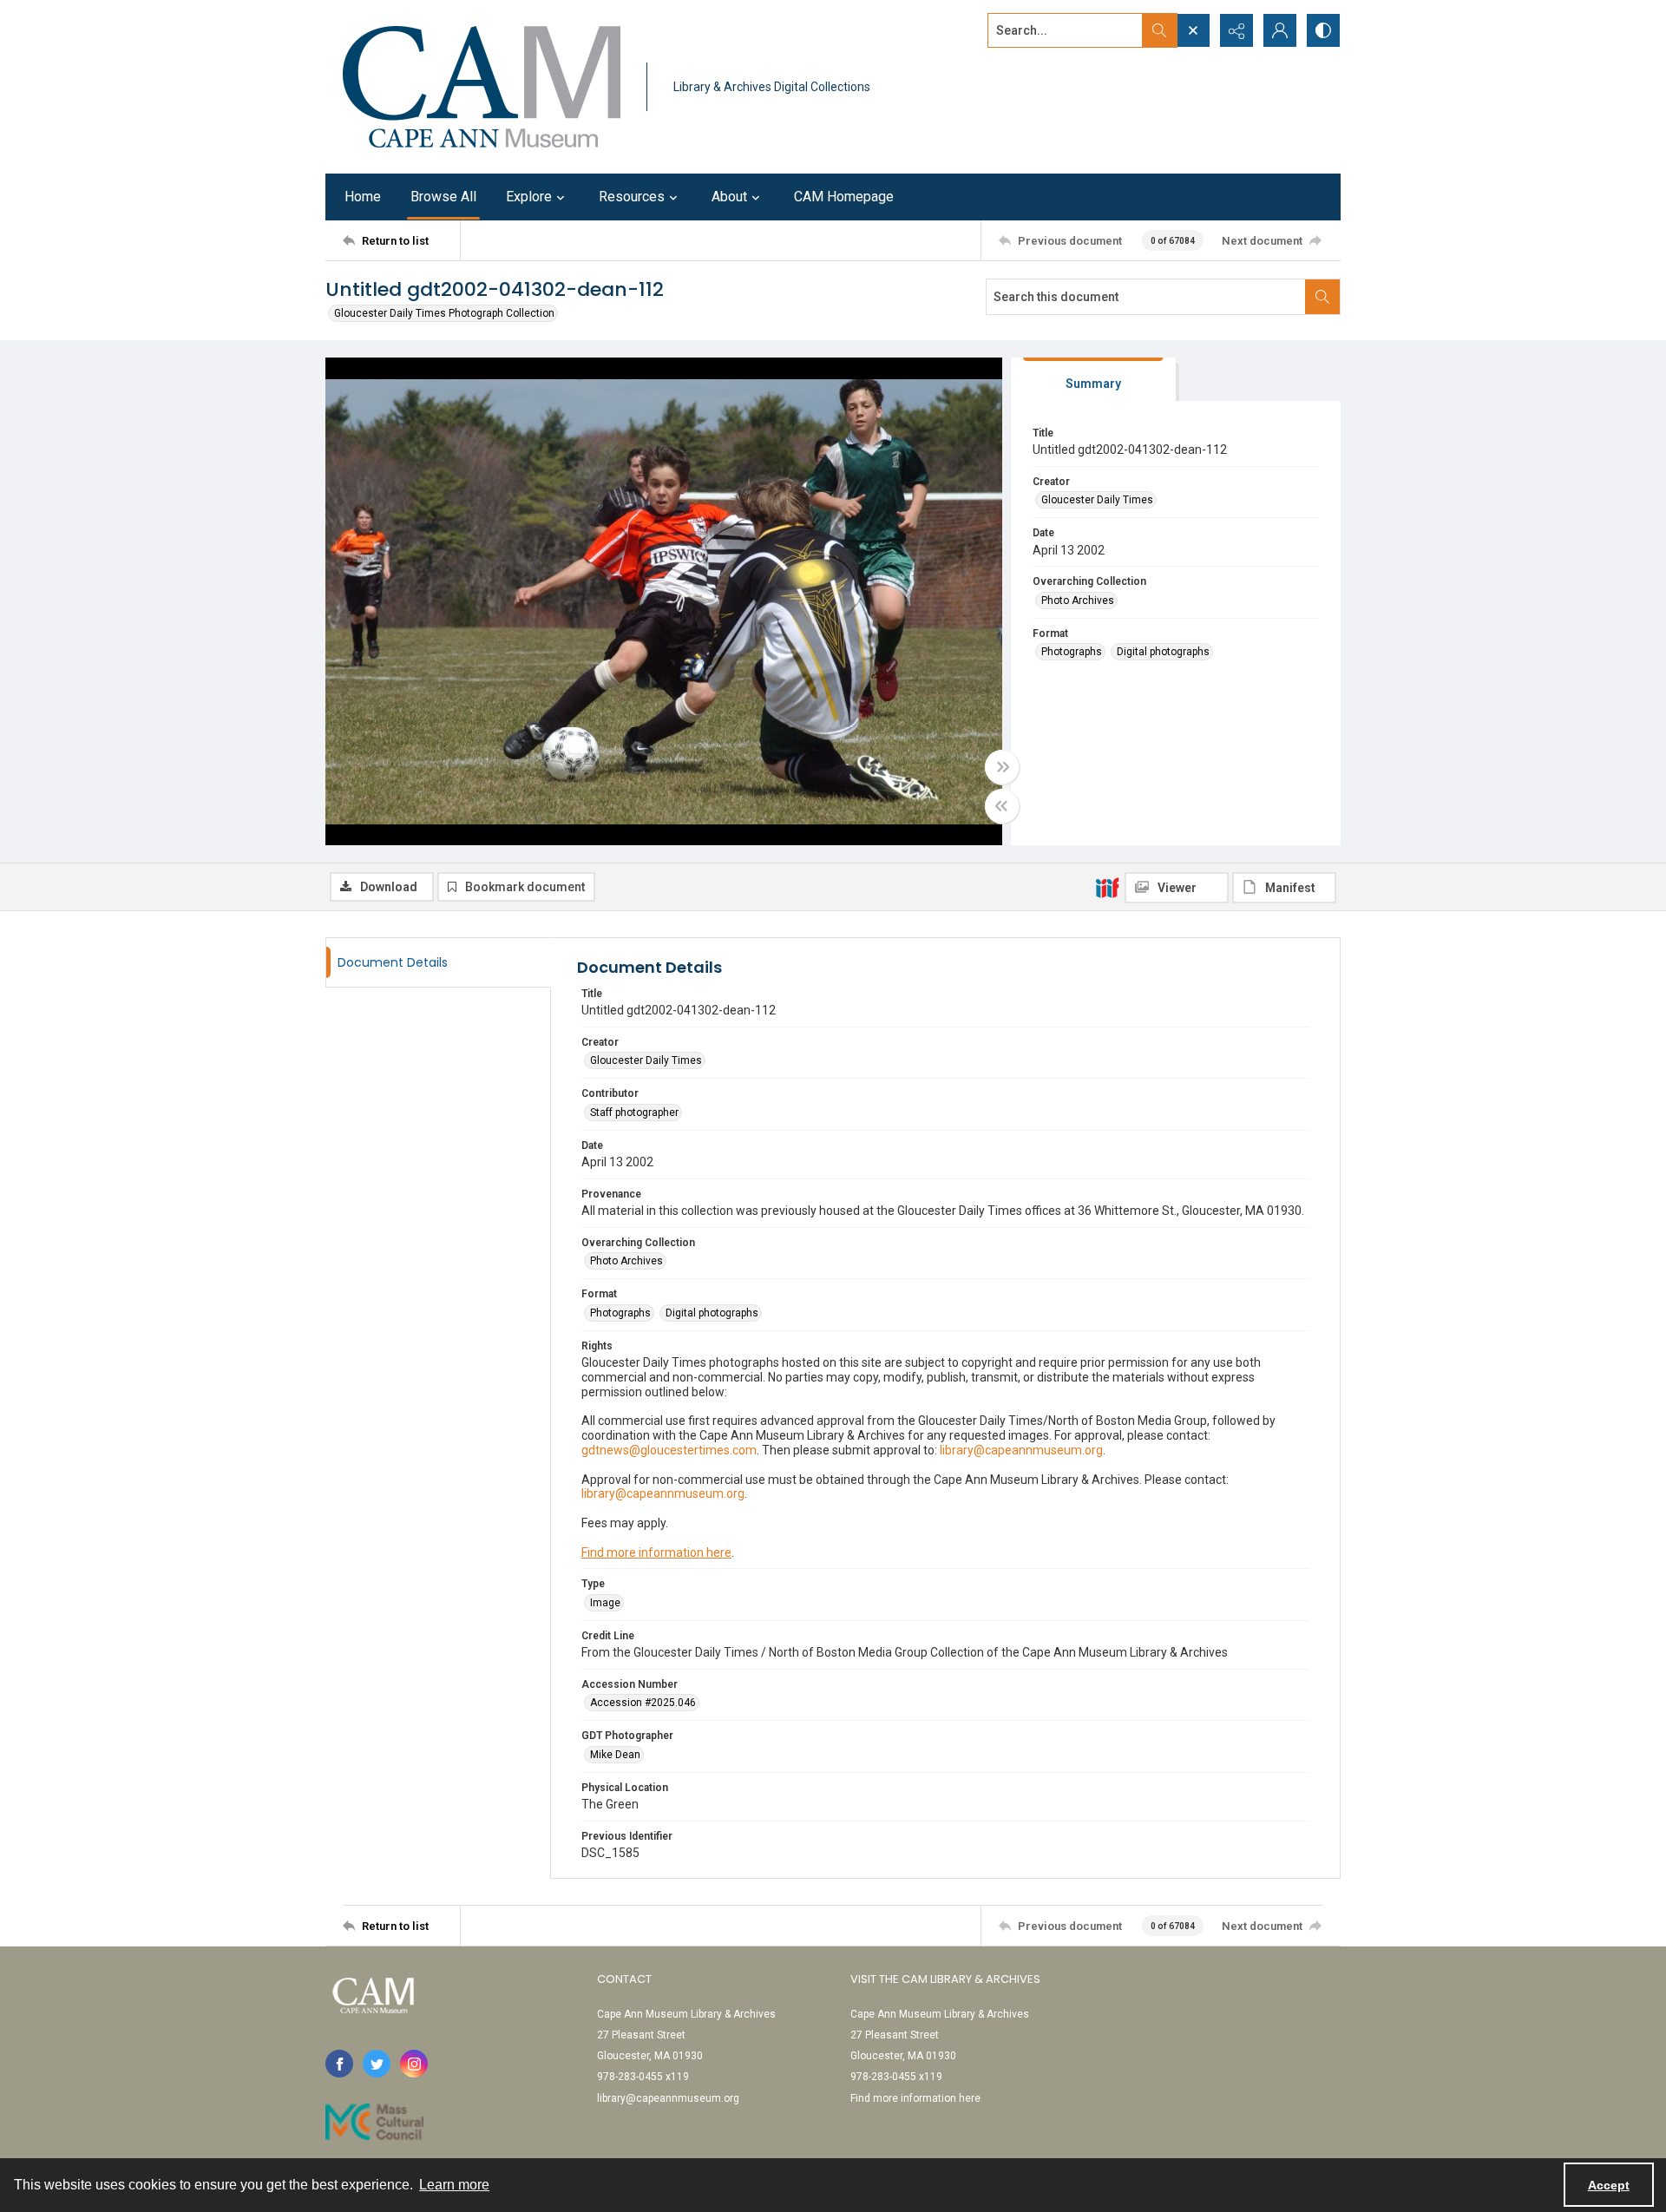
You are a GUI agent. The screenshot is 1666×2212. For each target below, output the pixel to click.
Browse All (443, 197)
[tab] (1093, 380)
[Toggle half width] (1002, 806)
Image (605, 1603)
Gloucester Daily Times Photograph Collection (444, 313)
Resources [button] (632, 197)
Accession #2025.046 (643, 1703)
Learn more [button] (454, 2185)
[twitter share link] (377, 2064)
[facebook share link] (339, 2064)
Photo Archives (1078, 601)
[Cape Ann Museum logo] (482, 87)
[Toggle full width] (1002, 767)
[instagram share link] (414, 2064)
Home (363, 197)
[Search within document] (1322, 297)
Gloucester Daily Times (1097, 500)
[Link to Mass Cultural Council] (374, 2122)
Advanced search (1031, 62)
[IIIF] (1107, 887)
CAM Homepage (844, 197)
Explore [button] (529, 197)
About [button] (729, 197)
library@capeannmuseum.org (668, 2098)
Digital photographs (1163, 652)
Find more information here (656, 1552)
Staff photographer (634, 1113)
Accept (1609, 2185)
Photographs (1072, 652)
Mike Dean (615, 1755)
